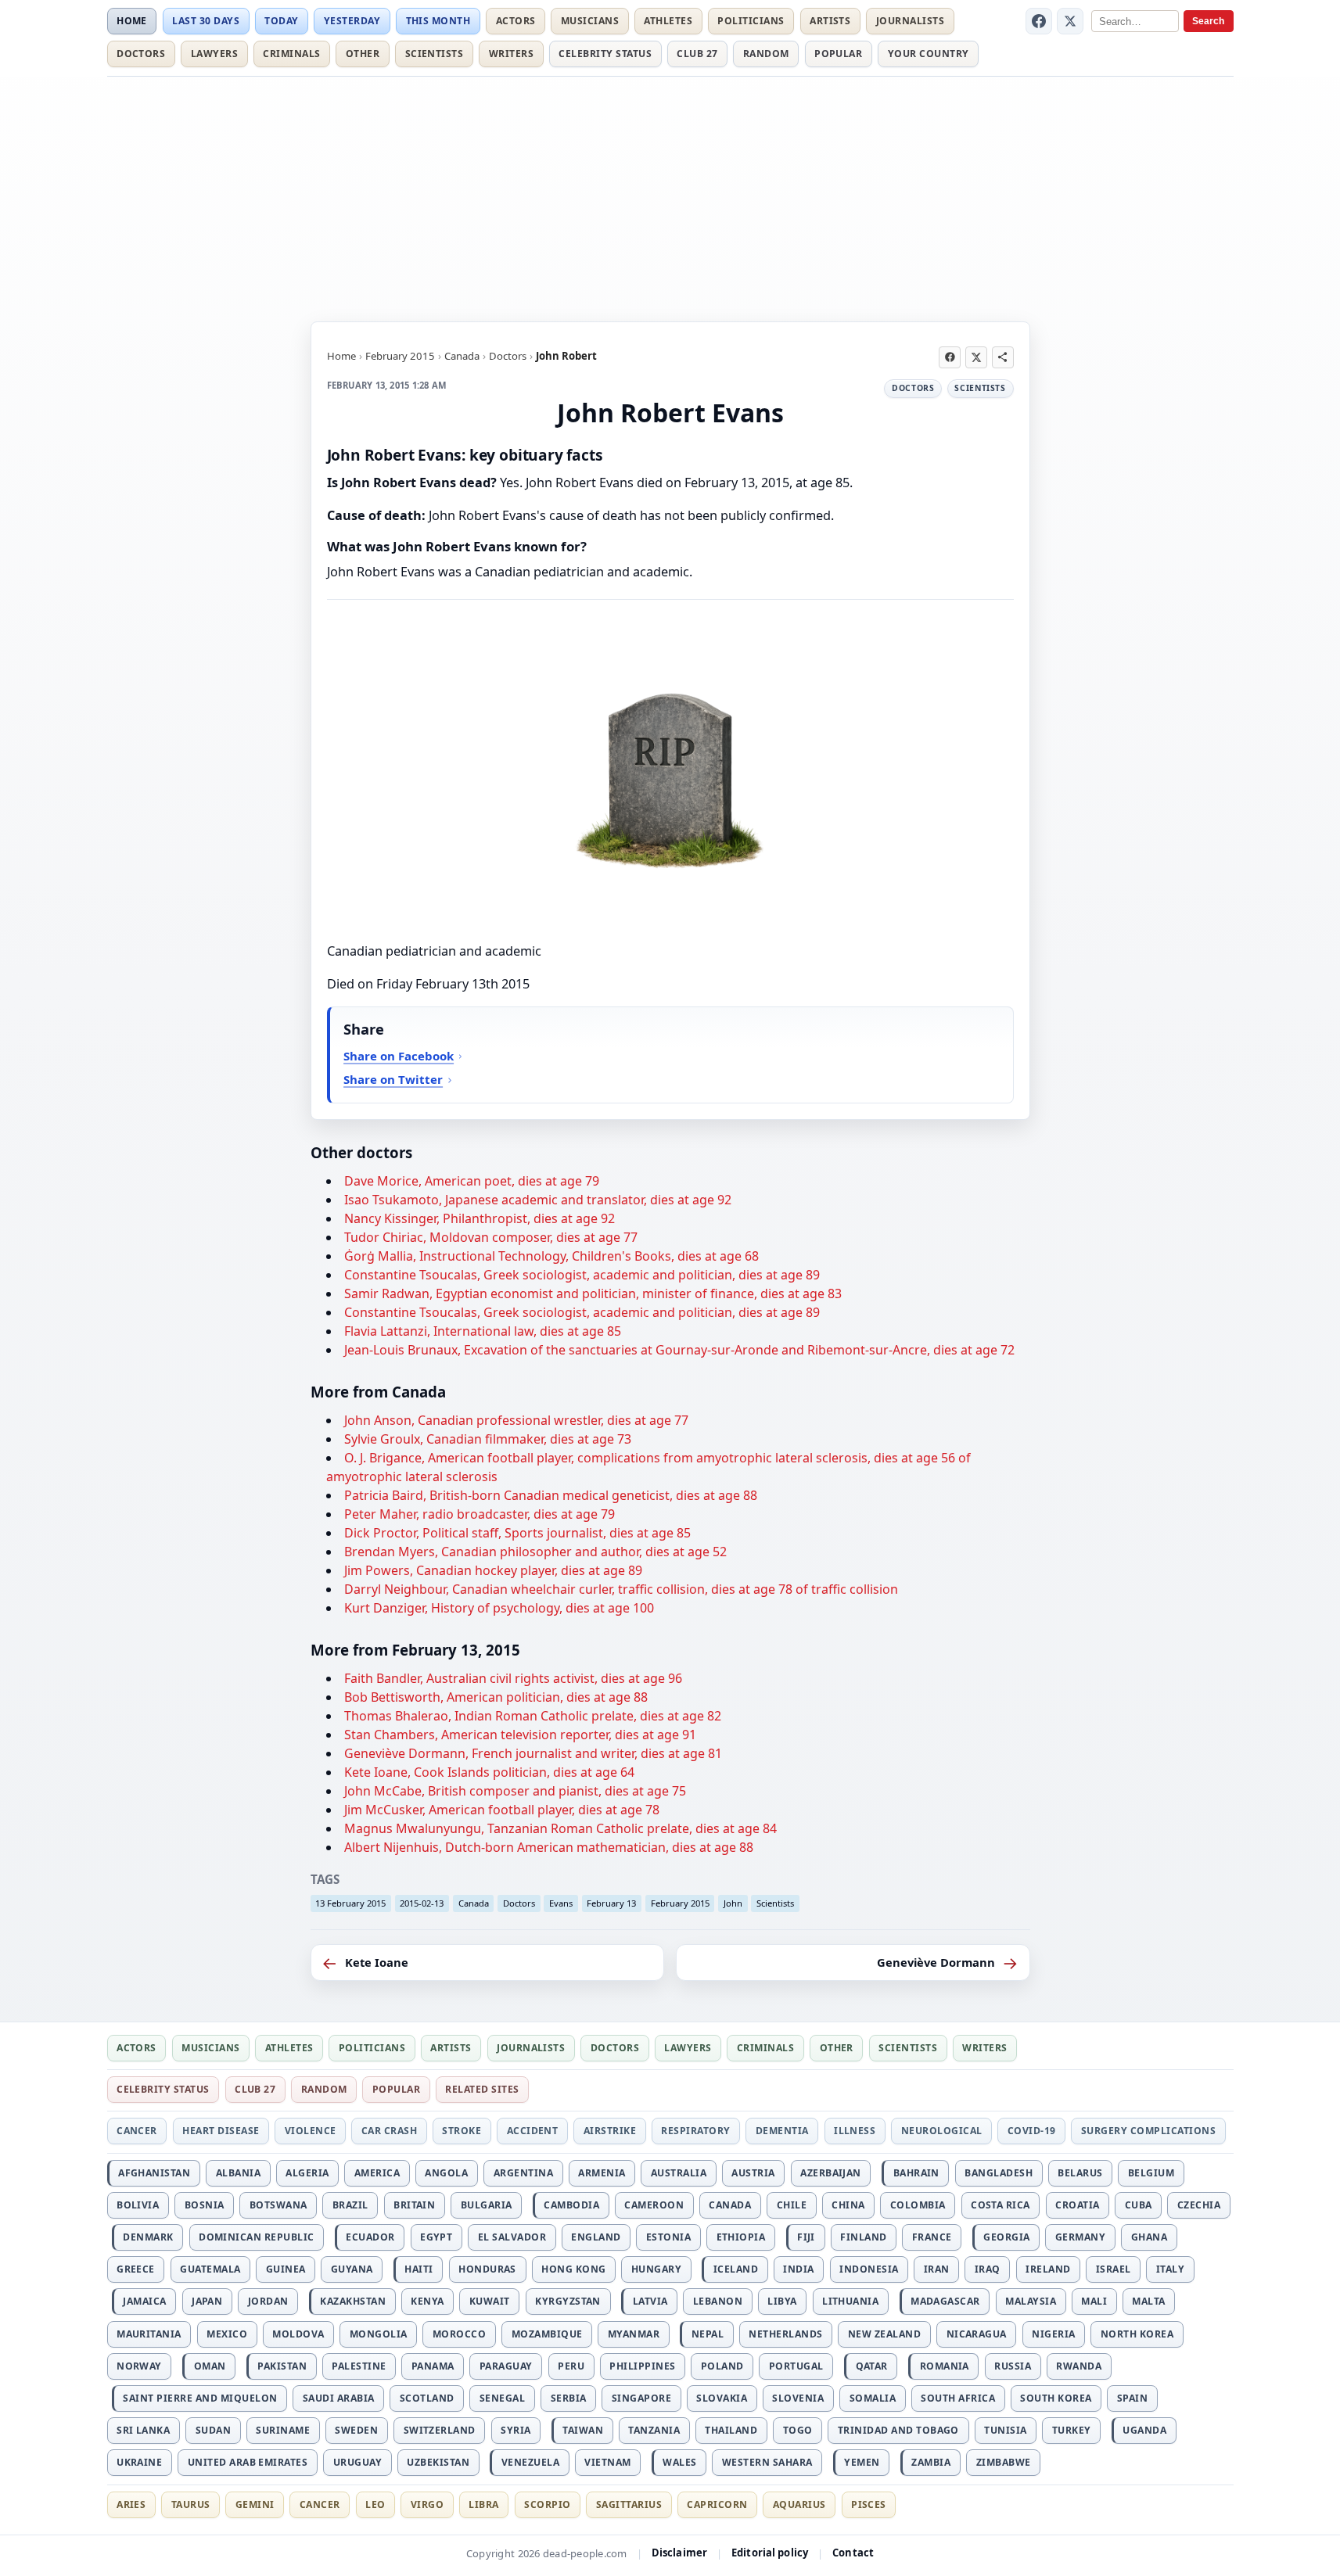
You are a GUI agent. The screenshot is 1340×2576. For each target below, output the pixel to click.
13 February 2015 (350, 1903)
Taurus (191, 2504)
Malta (1148, 2301)
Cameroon (654, 2205)
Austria (753, 2173)
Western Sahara (767, 2462)
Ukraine (139, 2462)
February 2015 (400, 356)
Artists (830, 21)
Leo (375, 2504)
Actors (516, 21)
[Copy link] (1003, 357)
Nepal (708, 2334)
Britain (414, 2205)
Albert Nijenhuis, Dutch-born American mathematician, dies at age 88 (549, 1847)
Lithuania (850, 2301)
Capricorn (717, 2504)
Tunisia (1005, 2430)
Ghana (1149, 2237)
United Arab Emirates (248, 2462)
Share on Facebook (399, 1056)
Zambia (931, 2462)
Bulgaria (487, 2205)
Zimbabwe (1004, 2462)
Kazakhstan (353, 2301)
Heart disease (221, 2131)
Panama (433, 2366)
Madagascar (945, 2301)
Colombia (918, 2205)
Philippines (642, 2366)
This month (438, 21)
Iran (937, 2269)
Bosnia (205, 2205)
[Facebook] (1039, 21)
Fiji (806, 2237)
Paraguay (506, 2366)
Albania (238, 2173)
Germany (1080, 2237)
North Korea (1137, 2334)
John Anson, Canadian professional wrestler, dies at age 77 (516, 1420)
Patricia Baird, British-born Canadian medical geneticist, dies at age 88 (551, 1495)
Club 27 (697, 54)
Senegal (502, 2398)
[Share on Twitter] (976, 357)
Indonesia (869, 2269)
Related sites (482, 2089)
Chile (792, 2205)
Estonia (668, 2237)
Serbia (569, 2398)
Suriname (283, 2430)
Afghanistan (154, 2173)
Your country (929, 54)
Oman (210, 2366)
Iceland (736, 2269)
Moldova (298, 2334)
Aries (131, 2504)
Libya (782, 2301)
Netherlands (785, 2334)
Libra (483, 2504)
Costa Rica (1001, 2205)
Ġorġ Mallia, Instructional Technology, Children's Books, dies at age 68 (551, 1256)
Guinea (286, 2269)
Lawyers (214, 54)
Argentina (523, 2173)
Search (1208, 21)
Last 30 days (206, 21)
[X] (1070, 21)
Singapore (641, 2398)
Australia (679, 2173)
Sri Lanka (143, 2430)
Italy (1170, 2269)
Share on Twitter (393, 1079)
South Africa (958, 2398)
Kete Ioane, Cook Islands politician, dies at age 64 (489, 1772)
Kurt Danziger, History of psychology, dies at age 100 (499, 1608)
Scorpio (547, 2504)
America (377, 2173)
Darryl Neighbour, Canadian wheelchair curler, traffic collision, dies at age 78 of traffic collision (621, 1589)
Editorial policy (770, 2553)
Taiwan (583, 2430)
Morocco (459, 2334)
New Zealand (884, 2334)
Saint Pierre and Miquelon (200, 2398)
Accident (533, 2131)
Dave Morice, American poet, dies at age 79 (472, 1181)
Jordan (268, 2301)
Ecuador (370, 2237)
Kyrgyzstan (568, 2301)
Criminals (291, 54)
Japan (207, 2301)
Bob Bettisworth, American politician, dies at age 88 (496, 1697)
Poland (722, 2366)
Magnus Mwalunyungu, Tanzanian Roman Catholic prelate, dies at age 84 (560, 1828)
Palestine (359, 2366)
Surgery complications (1148, 2131)
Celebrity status (605, 54)
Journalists (910, 21)
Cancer (137, 2131)
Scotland (427, 2398)
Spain (1132, 2398)
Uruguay (357, 2462)
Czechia (1199, 2205)
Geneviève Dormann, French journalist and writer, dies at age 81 (533, 1753)
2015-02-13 (422, 1903)
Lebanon (718, 2301)
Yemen (862, 2462)
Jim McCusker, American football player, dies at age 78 (502, 1810)
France (932, 2237)
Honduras (487, 2269)
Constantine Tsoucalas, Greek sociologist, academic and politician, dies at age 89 (582, 1275)
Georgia (1006, 2237)
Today (281, 21)
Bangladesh (999, 2173)
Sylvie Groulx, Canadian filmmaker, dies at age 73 (488, 1439)
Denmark (148, 2237)
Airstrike (610, 2131)
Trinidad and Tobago (898, 2430)
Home (132, 21)
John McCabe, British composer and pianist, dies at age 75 (515, 1791)
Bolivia (138, 2205)
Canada (462, 356)
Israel (1114, 2269)
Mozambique (547, 2334)
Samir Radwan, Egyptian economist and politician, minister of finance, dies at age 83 (593, 1293)
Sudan (213, 2430)
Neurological (942, 2131)
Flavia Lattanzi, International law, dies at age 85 (483, 1331)
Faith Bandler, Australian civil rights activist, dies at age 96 (513, 1678)
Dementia (782, 2131)
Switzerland (440, 2430)
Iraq (988, 2269)
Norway (139, 2366)
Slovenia (798, 2398)
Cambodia (571, 2205)
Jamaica (144, 2301)
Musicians (590, 21)
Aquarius (799, 2504)
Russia (1013, 2366)
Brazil (350, 2205)
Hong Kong (573, 2269)
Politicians (751, 21)
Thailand (731, 2430)
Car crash (389, 2131)
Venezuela (530, 2462)
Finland (863, 2237)
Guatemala (210, 2269)
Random (766, 54)
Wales (679, 2462)
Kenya (427, 2301)
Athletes (668, 21)
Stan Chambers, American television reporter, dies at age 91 (520, 1735)
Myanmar (634, 2334)
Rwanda (1079, 2366)
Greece (136, 2269)
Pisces (869, 2504)
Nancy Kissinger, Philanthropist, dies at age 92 (480, 1218)
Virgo (427, 2504)
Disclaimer (679, 2553)
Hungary (656, 2269)
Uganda (1144, 2430)
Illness (855, 2131)
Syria (516, 2430)
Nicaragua (977, 2334)
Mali (1094, 2301)
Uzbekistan (438, 2462)
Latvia (650, 2301)
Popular (838, 54)
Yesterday (352, 21)
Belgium (1151, 2173)
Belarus (1080, 2173)
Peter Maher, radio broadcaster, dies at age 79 (480, 1514)
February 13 (611, 1903)
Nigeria (1053, 2334)
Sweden (356, 2430)
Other (363, 54)
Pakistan (282, 2366)
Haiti (419, 2269)
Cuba (1139, 2205)
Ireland (1048, 2269)
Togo (798, 2430)
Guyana (352, 2269)
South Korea (1056, 2398)
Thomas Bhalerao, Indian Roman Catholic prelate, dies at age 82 (533, 1716)
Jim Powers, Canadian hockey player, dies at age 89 (493, 1570)
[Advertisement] (670, 196)
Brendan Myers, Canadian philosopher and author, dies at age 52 (535, 1552)
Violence (311, 2131)
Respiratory (695, 2131)
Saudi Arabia (339, 2398)
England (596, 2237)
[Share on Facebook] (950, 357)
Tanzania (654, 2430)
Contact (853, 2553)
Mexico (227, 2334)
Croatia (1077, 2205)
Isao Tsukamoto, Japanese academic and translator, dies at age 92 (538, 1200)
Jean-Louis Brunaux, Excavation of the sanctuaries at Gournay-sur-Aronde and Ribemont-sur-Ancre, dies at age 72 (679, 1350)
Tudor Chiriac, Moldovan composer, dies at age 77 (491, 1237)
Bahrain (916, 2173)
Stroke (462, 2131)
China (848, 2205)
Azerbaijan (831, 2173)
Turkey (1072, 2430)
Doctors (141, 54)
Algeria (307, 2173)
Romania (945, 2366)
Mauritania (149, 2334)
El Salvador (512, 2237)
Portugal (796, 2366)
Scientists (435, 54)
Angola (446, 2173)
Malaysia (1031, 2301)
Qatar (872, 2366)
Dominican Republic (257, 2237)
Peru (571, 2366)
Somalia (873, 2398)
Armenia (602, 2173)
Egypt (436, 2237)
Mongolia (379, 2334)
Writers (511, 54)
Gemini (255, 2504)
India (798, 2269)
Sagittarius (629, 2504)
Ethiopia (741, 2237)
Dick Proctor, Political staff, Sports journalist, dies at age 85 (517, 1533)
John (733, 1903)
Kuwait (490, 2301)
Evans (561, 1903)
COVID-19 (1032, 2131)
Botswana (278, 2205)
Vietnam (607, 2462)
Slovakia (722, 2398)
